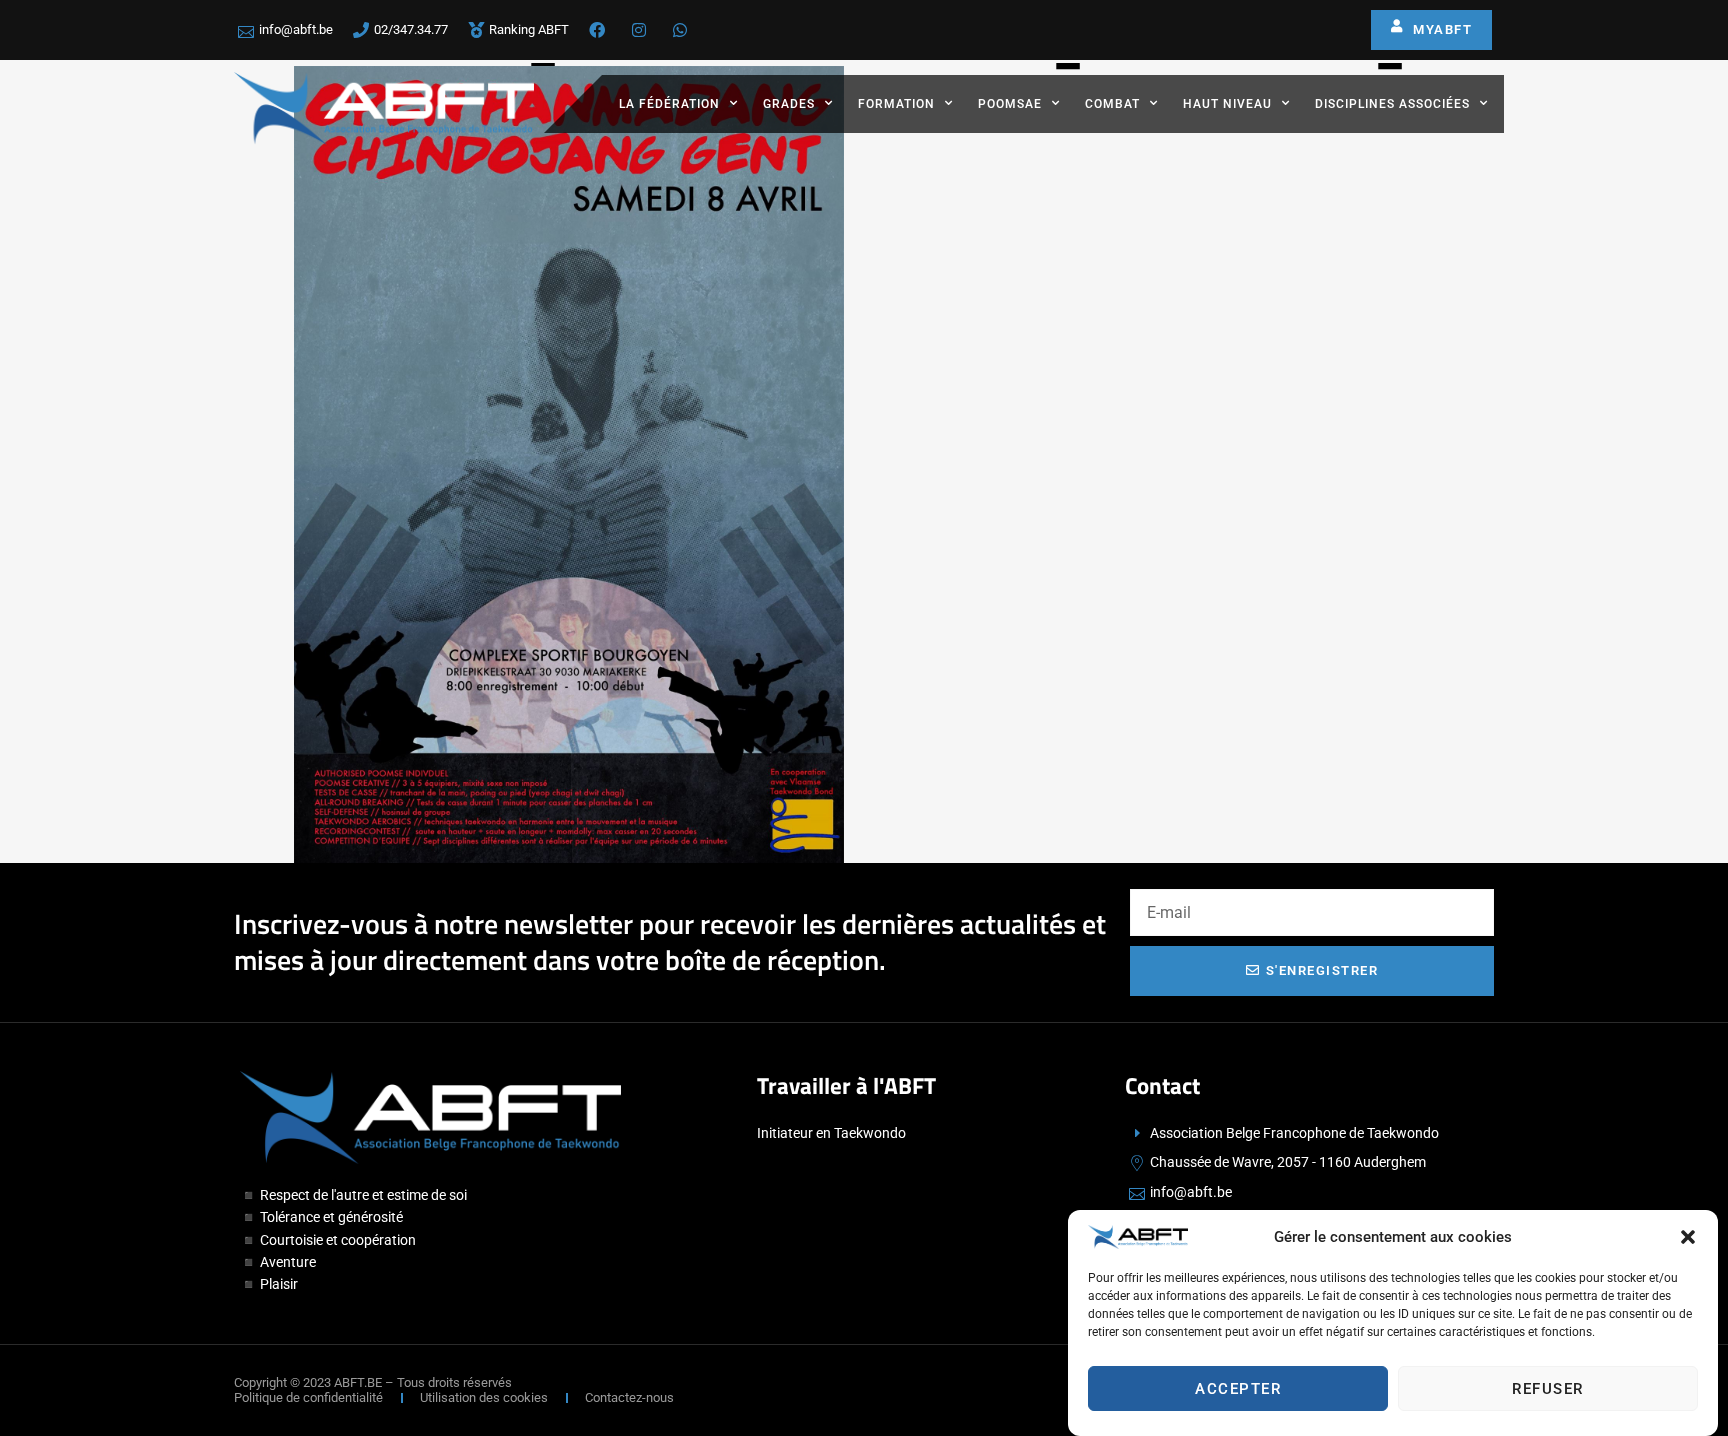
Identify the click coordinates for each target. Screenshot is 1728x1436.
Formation (896, 104)
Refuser (1548, 1389)
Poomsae (1010, 104)
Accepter (1238, 1389)
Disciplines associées (1392, 104)
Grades (789, 104)
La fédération (669, 104)
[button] (1688, 1237)
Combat (1112, 104)
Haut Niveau (1227, 104)
